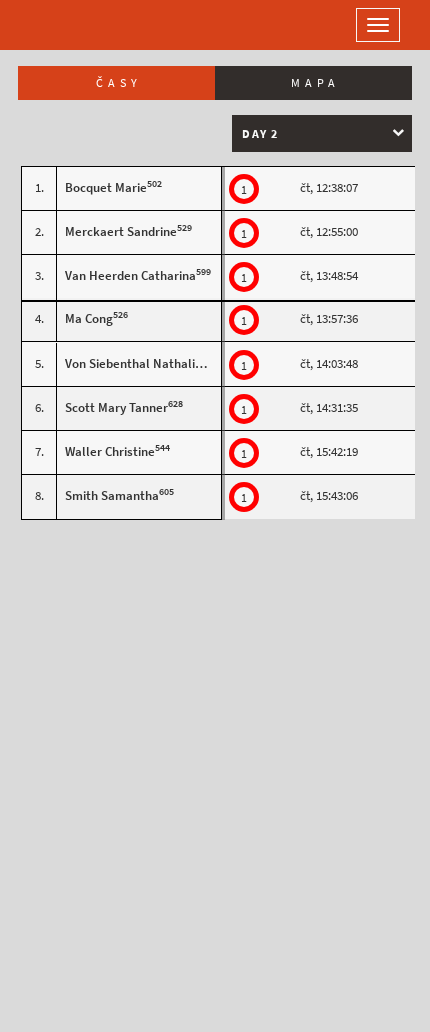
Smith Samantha (112, 495)
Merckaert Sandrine (121, 231)
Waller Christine (110, 451)
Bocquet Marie (106, 187)
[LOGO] (80, 25)
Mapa (315, 83)
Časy (119, 83)
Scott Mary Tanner (116, 407)
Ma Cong (89, 318)
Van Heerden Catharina (130, 275)
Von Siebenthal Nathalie (133, 363)
